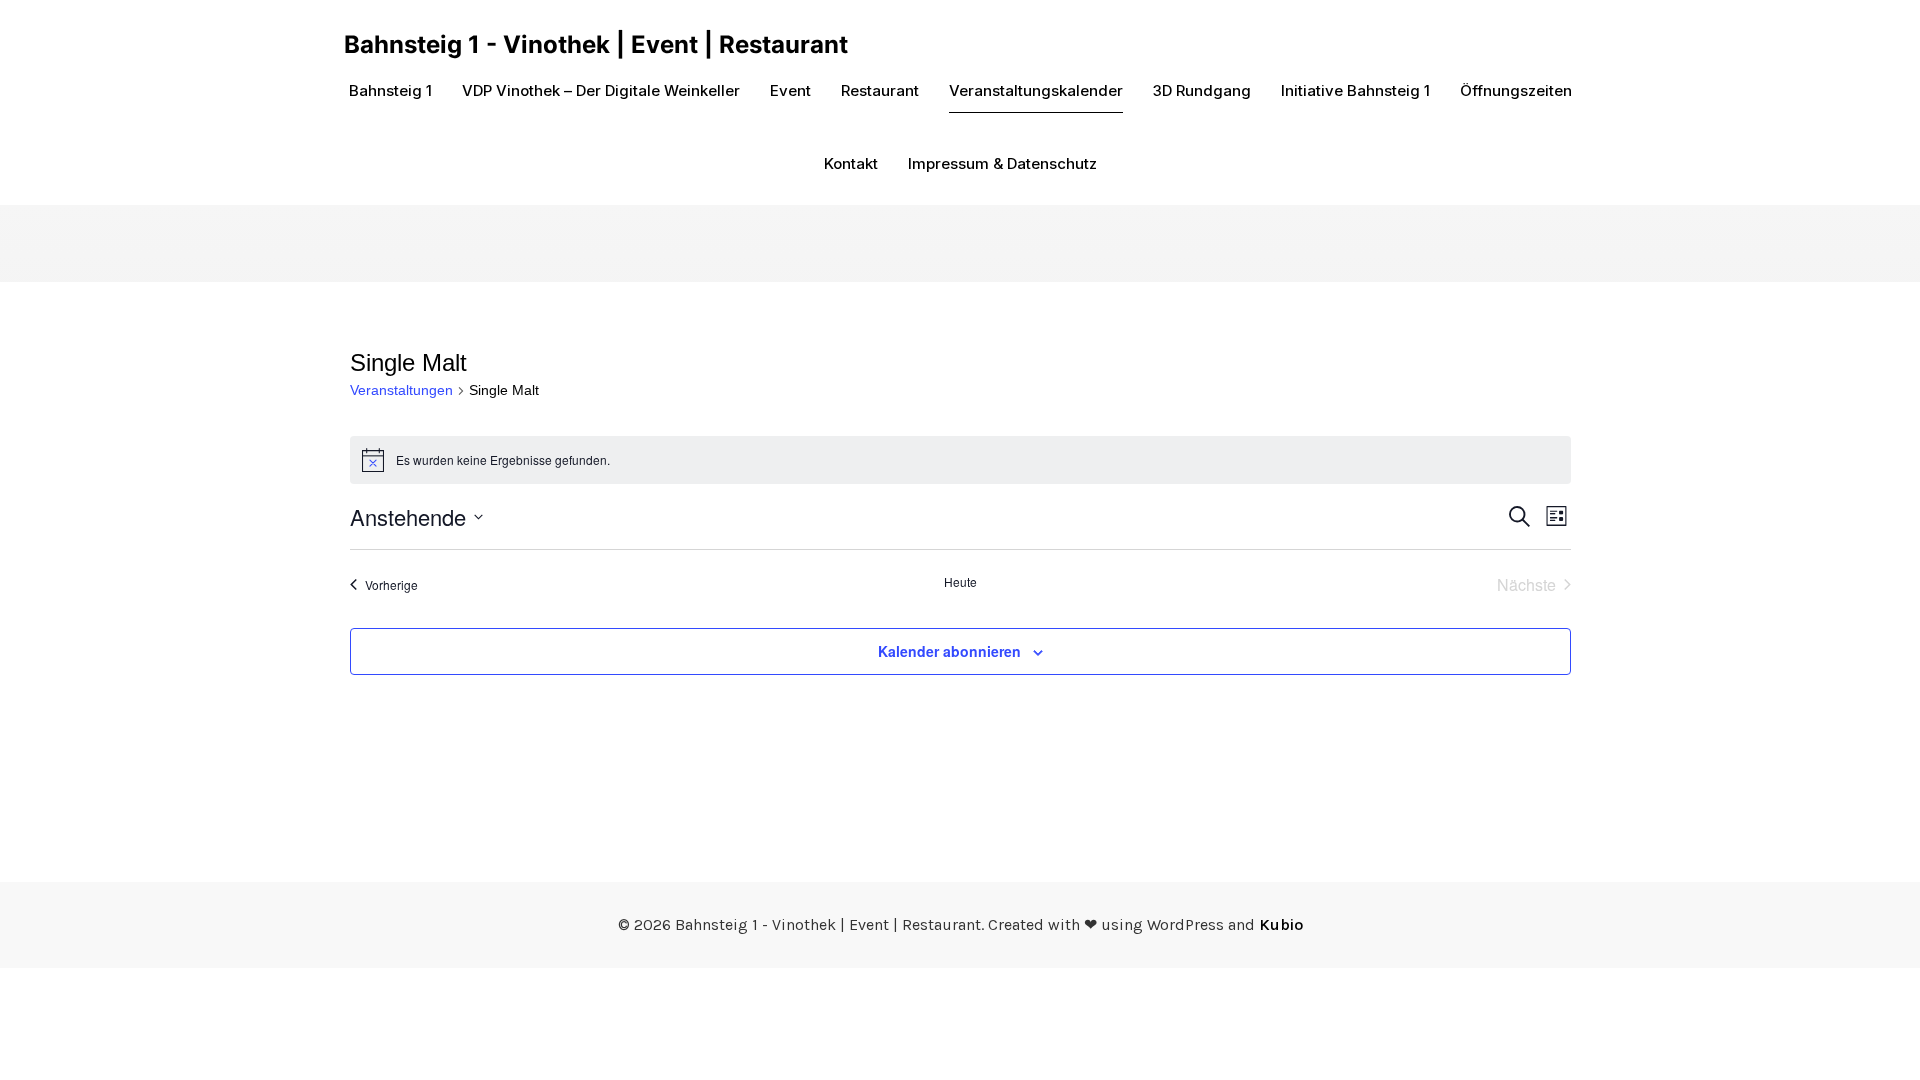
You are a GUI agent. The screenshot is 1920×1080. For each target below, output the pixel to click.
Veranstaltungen (401, 390)
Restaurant (880, 90)
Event (790, 90)
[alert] (960, 460)
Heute (960, 582)
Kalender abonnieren (949, 651)
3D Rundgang (1202, 90)
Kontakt (851, 163)
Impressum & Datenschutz (1002, 163)
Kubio (1281, 924)
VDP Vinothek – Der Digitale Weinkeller (601, 90)
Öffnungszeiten (1516, 90)
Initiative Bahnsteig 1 (1355, 90)
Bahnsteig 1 (390, 90)
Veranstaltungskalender (1036, 90)
